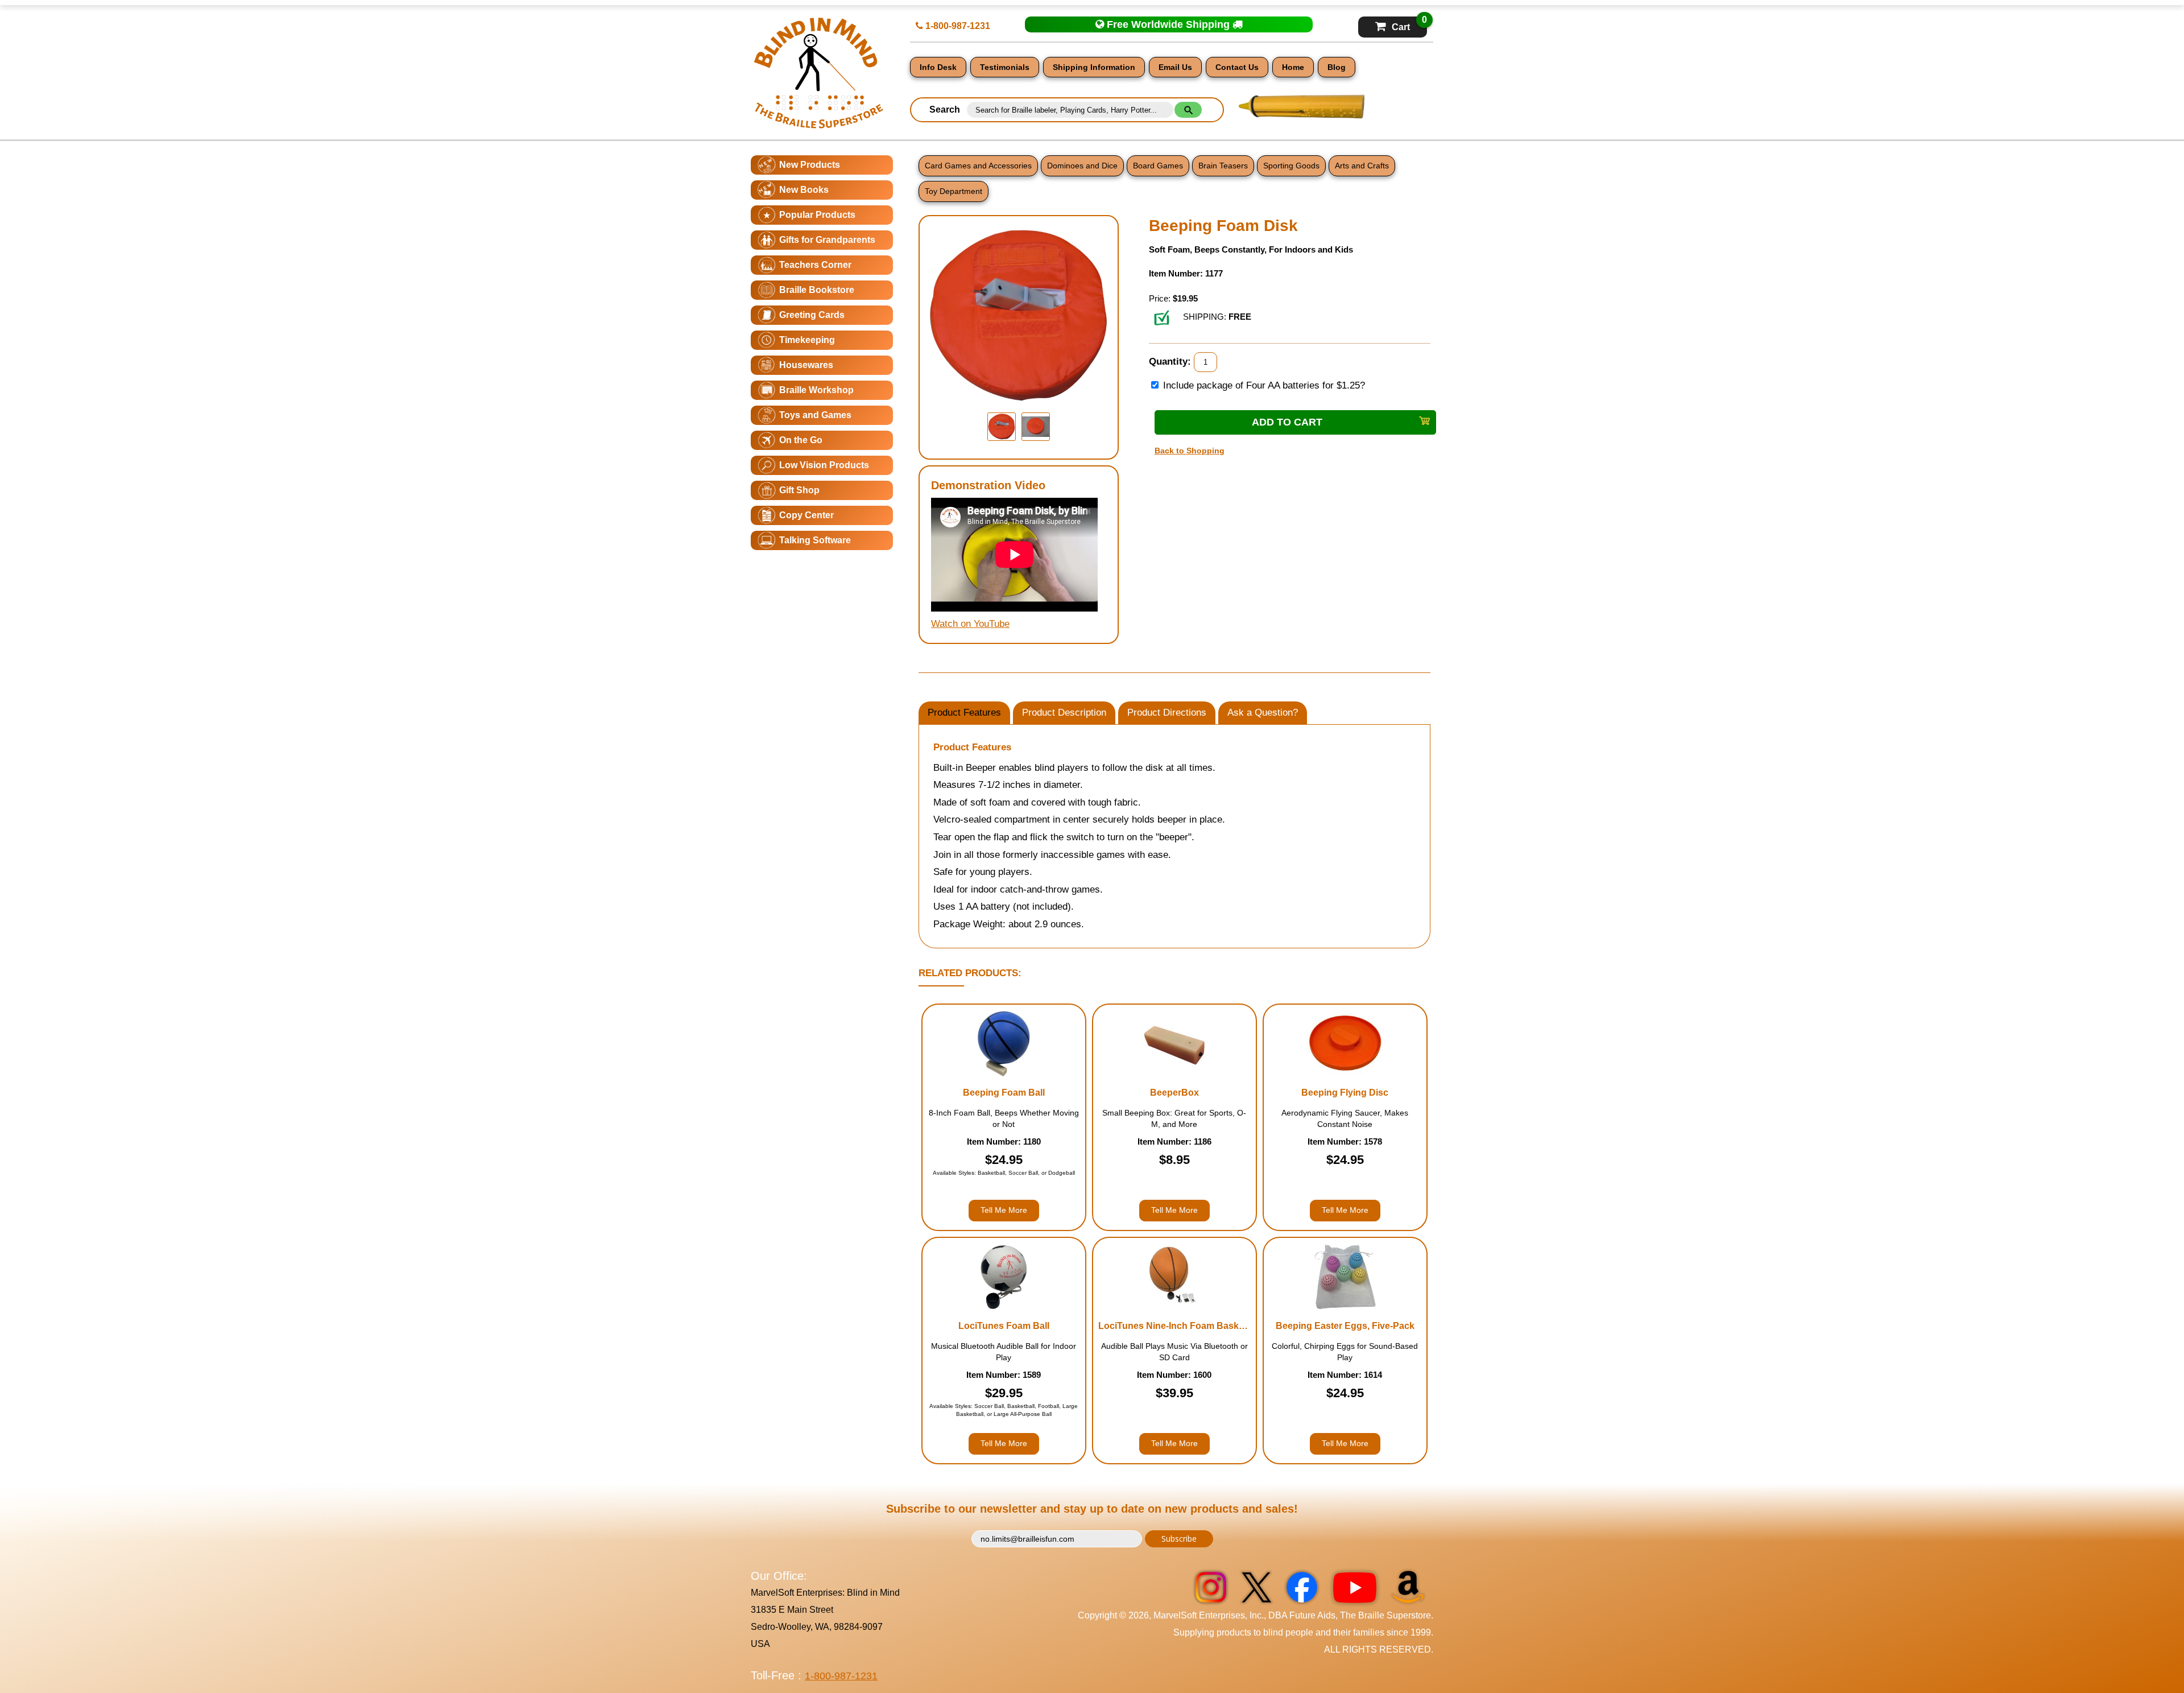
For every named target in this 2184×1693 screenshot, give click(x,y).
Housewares (806, 365)
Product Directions (1167, 713)
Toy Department (954, 191)
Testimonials (1005, 67)
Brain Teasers (1223, 166)
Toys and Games (815, 415)
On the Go (801, 440)
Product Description (1064, 713)
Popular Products (817, 215)
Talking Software (815, 540)
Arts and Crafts (1362, 166)
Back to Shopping (1190, 451)
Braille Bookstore (817, 290)
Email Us (1175, 67)
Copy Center (806, 515)
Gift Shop (799, 490)
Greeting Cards (812, 315)
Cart (1409, 24)
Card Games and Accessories (978, 166)
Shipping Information (1094, 67)
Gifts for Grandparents (827, 240)
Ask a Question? (1263, 713)
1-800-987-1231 (957, 26)
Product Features (964, 713)
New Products (810, 165)
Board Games (1158, 166)
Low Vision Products (824, 465)
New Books (804, 190)
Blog (1337, 67)
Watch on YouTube (970, 624)
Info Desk (938, 67)
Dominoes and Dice (1082, 166)
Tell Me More (1004, 1210)
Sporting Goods (1291, 166)
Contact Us (1237, 67)
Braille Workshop (816, 390)
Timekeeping (807, 340)
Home (1293, 67)
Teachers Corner (815, 265)
